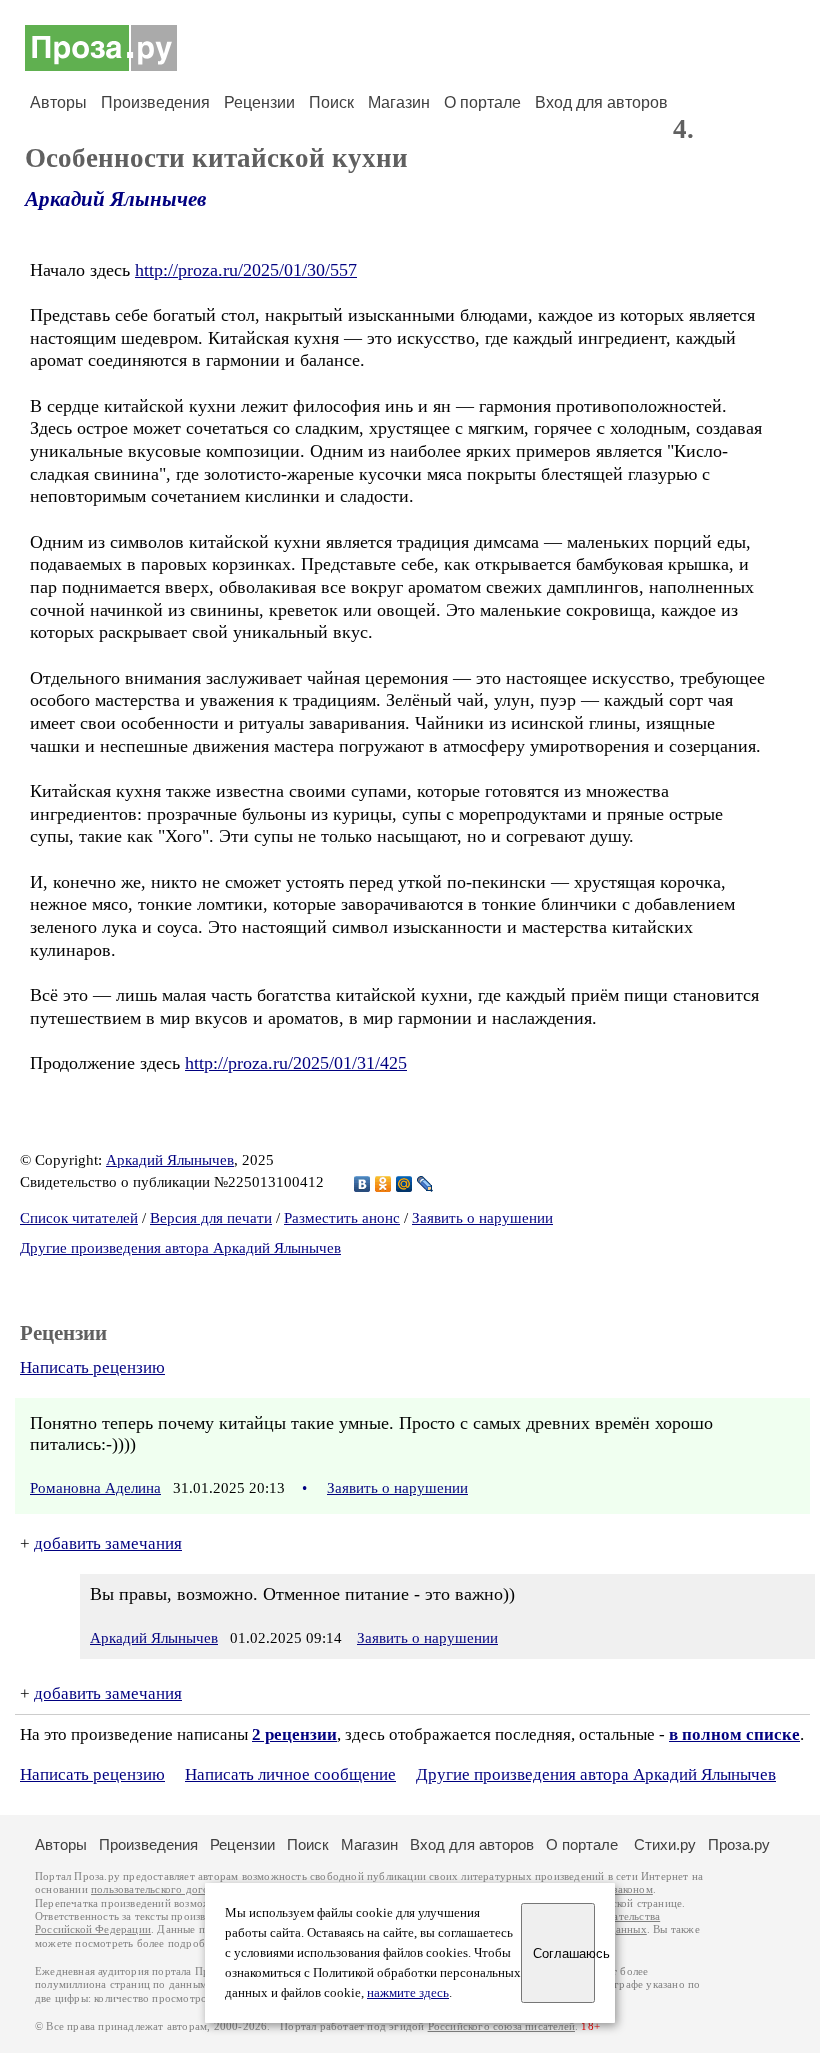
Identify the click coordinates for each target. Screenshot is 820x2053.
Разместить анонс (342, 1218)
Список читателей (79, 1218)
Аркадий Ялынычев (115, 199)
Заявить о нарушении (482, 1218)
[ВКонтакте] (362, 1184)
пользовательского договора (161, 1889)
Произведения (155, 102)
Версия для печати (211, 1218)
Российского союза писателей (501, 2026)
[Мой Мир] (404, 1184)
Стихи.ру (665, 1844)
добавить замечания (108, 1543)
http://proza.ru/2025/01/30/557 (246, 270)
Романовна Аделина (95, 1488)
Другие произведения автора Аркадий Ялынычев (180, 1248)
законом (632, 1889)
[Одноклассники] (383, 1184)
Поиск (331, 102)
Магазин (399, 102)
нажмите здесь (408, 1993)
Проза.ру (739, 1844)
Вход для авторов (601, 102)
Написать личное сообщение (290, 1774)
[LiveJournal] (425, 1184)
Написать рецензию (92, 1367)
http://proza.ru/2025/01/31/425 (296, 1063)
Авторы (58, 102)
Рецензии (259, 102)
